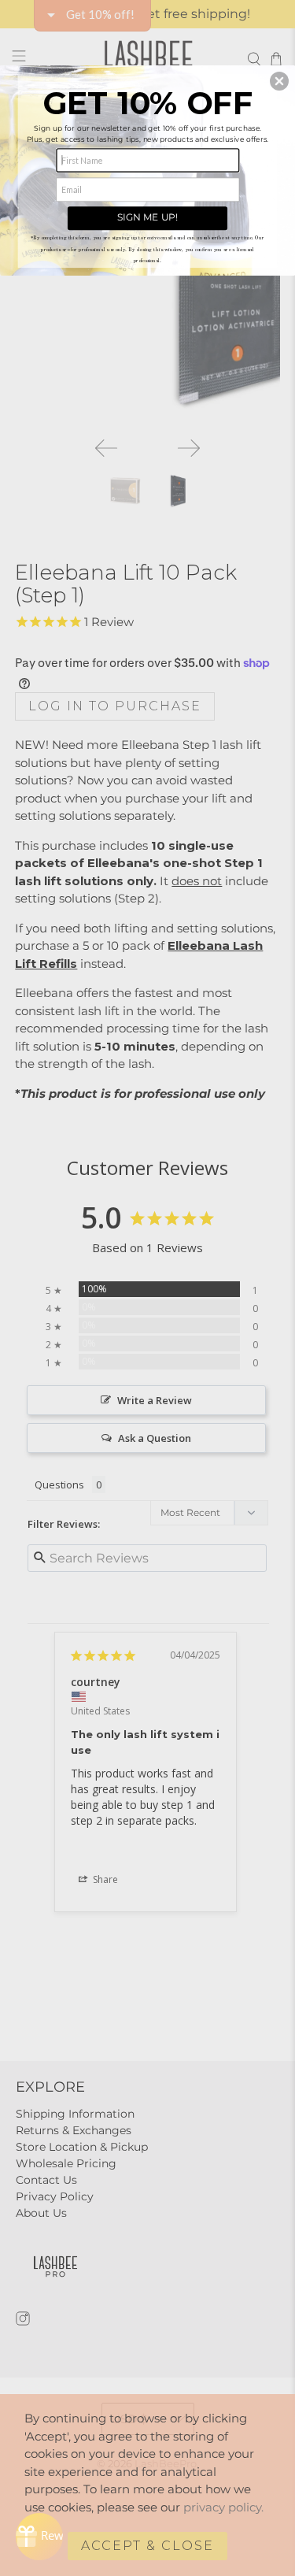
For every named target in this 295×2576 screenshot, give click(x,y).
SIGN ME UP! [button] (147, 217)
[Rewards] (39, 2537)
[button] (279, 80)
